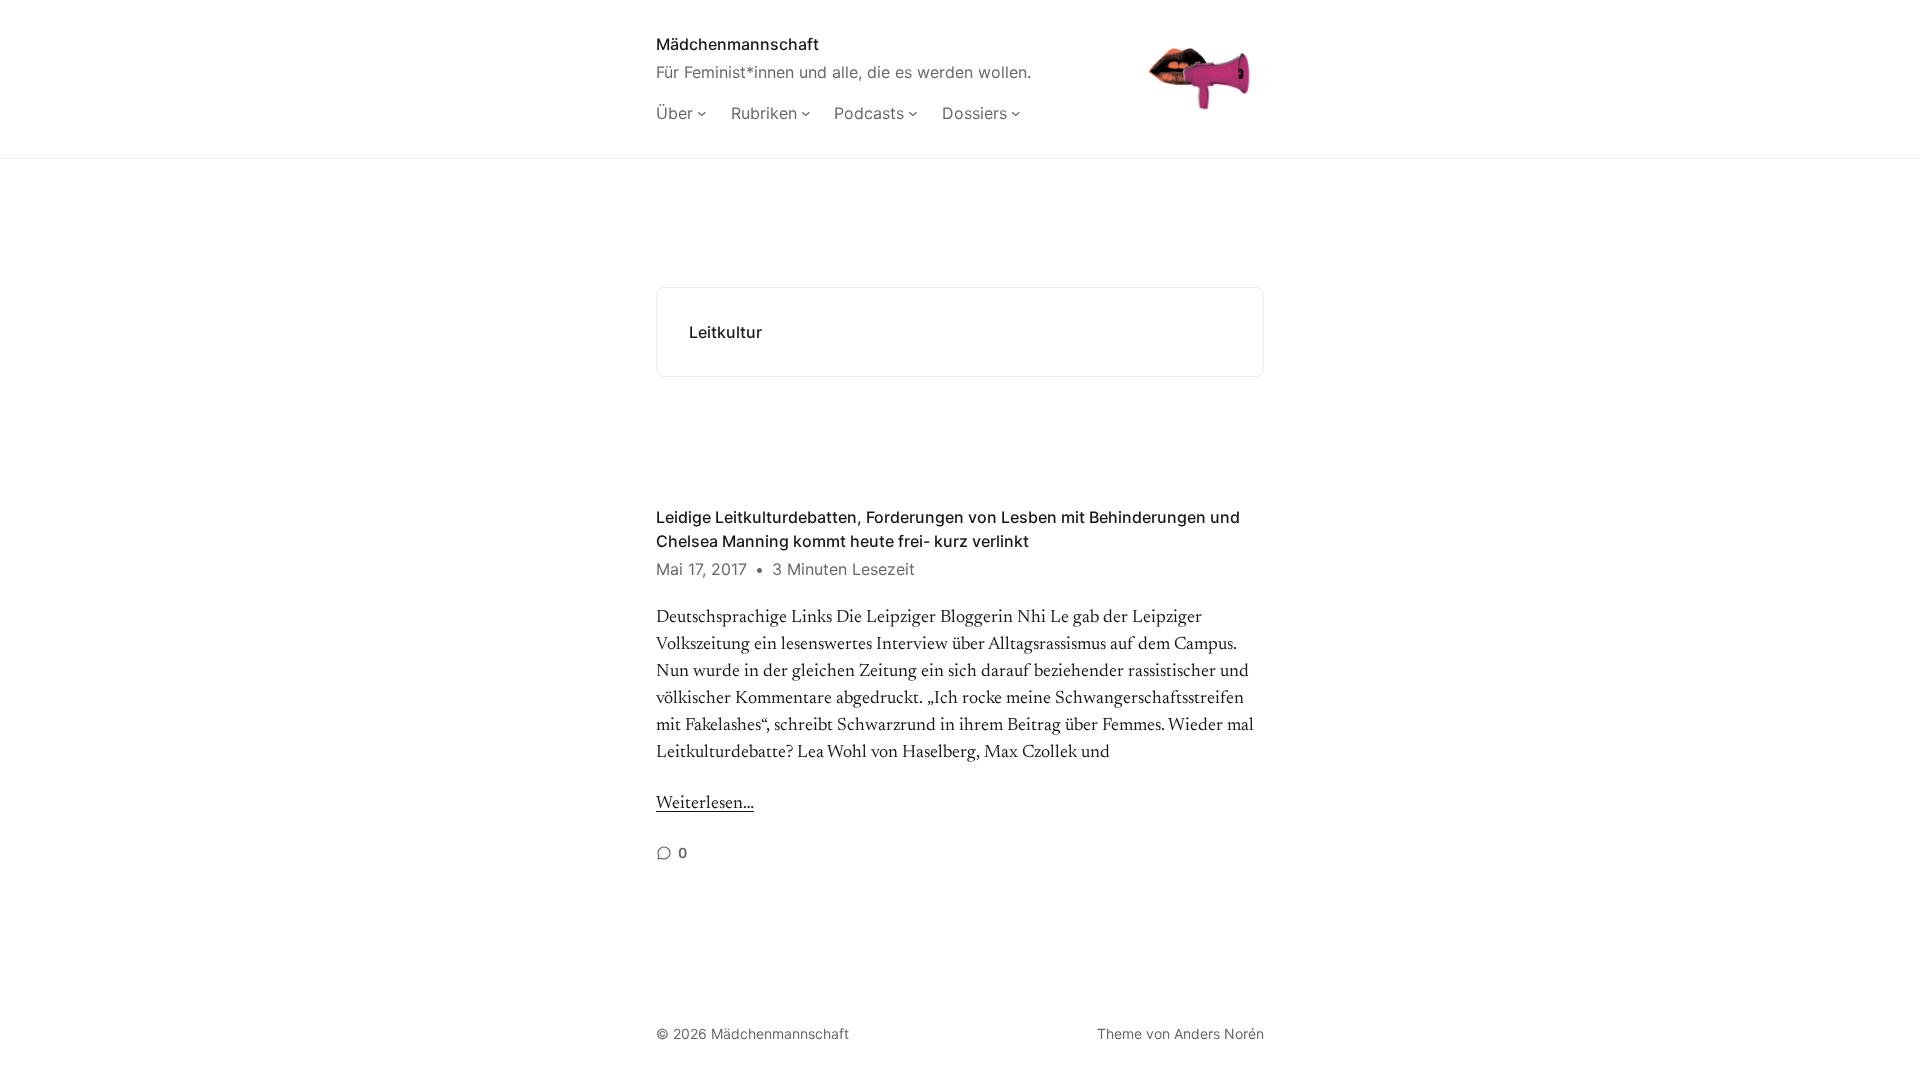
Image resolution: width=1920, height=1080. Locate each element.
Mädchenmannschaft (737, 44)
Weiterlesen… (705, 804)
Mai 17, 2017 (701, 569)
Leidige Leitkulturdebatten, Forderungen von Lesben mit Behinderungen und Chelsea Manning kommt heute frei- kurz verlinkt (948, 529)
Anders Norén (1219, 1033)
